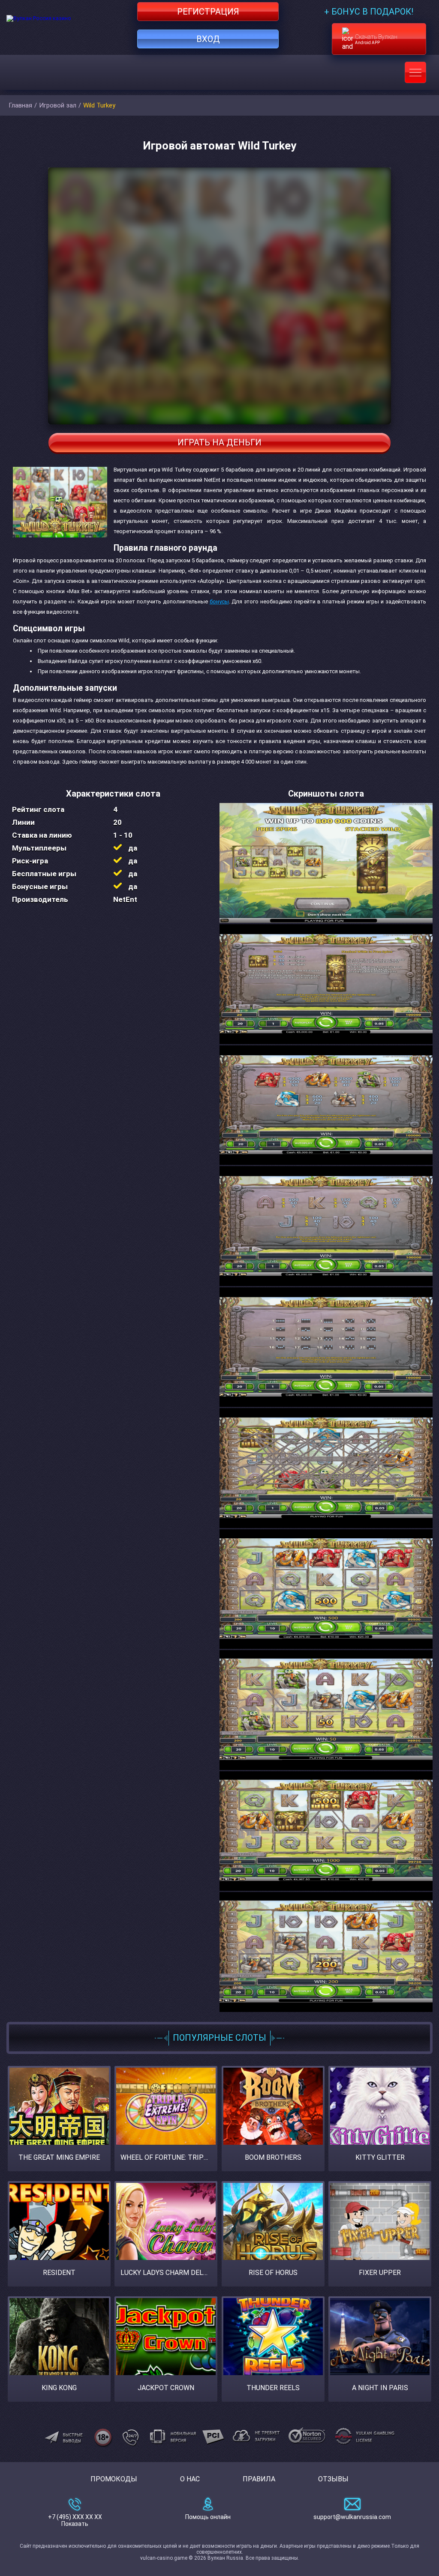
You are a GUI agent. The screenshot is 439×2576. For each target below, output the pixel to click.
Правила (259, 2479)
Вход (208, 39)
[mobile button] (415, 72)
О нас (190, 2479)
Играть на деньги (219, 442)
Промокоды (114, 2479)
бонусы (219, 601)
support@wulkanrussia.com (352, 2517)
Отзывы (333, 2479)
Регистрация (208, 12)
